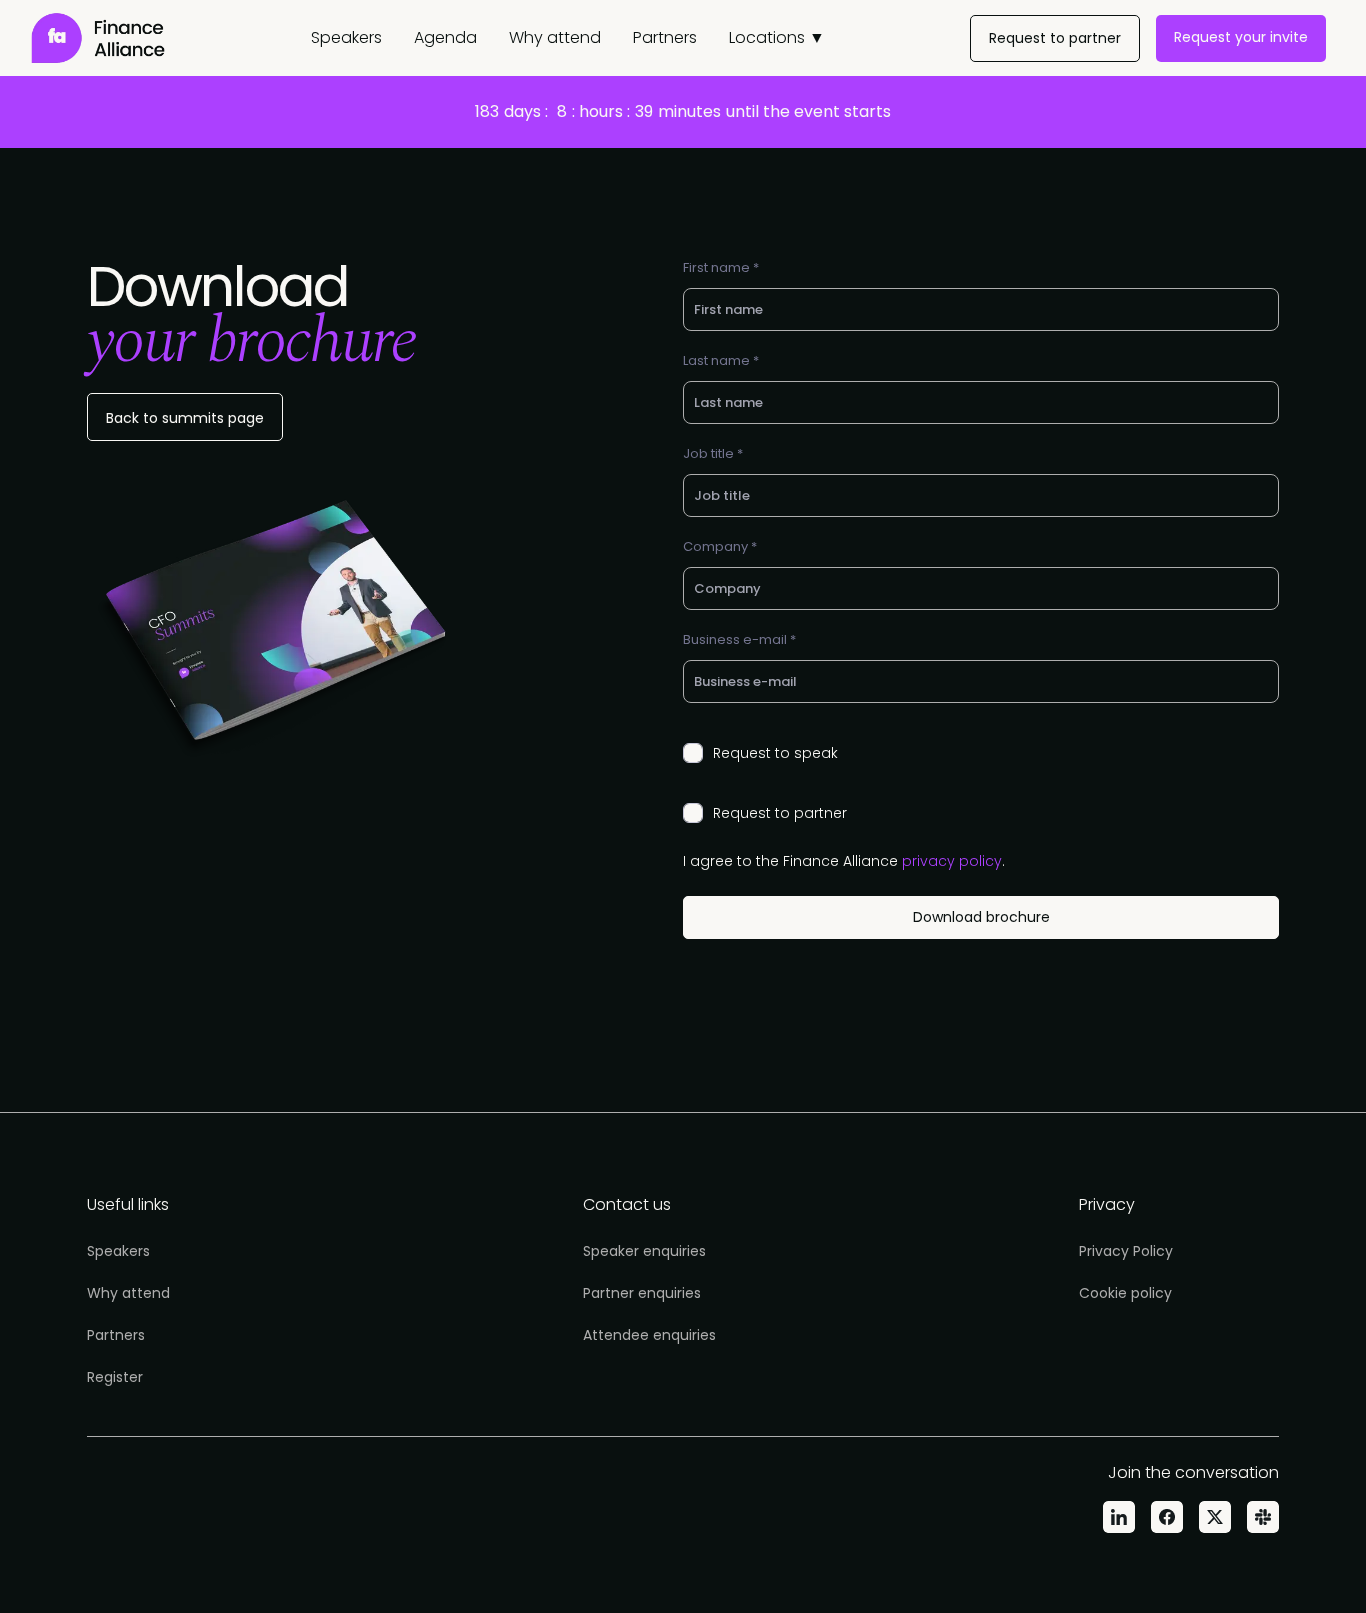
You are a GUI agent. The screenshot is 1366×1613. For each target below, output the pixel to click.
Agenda (445, 37)
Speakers (346, 37)
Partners (665, 37)
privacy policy (952, 861)
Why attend (555, 37)
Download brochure (981, 917)
